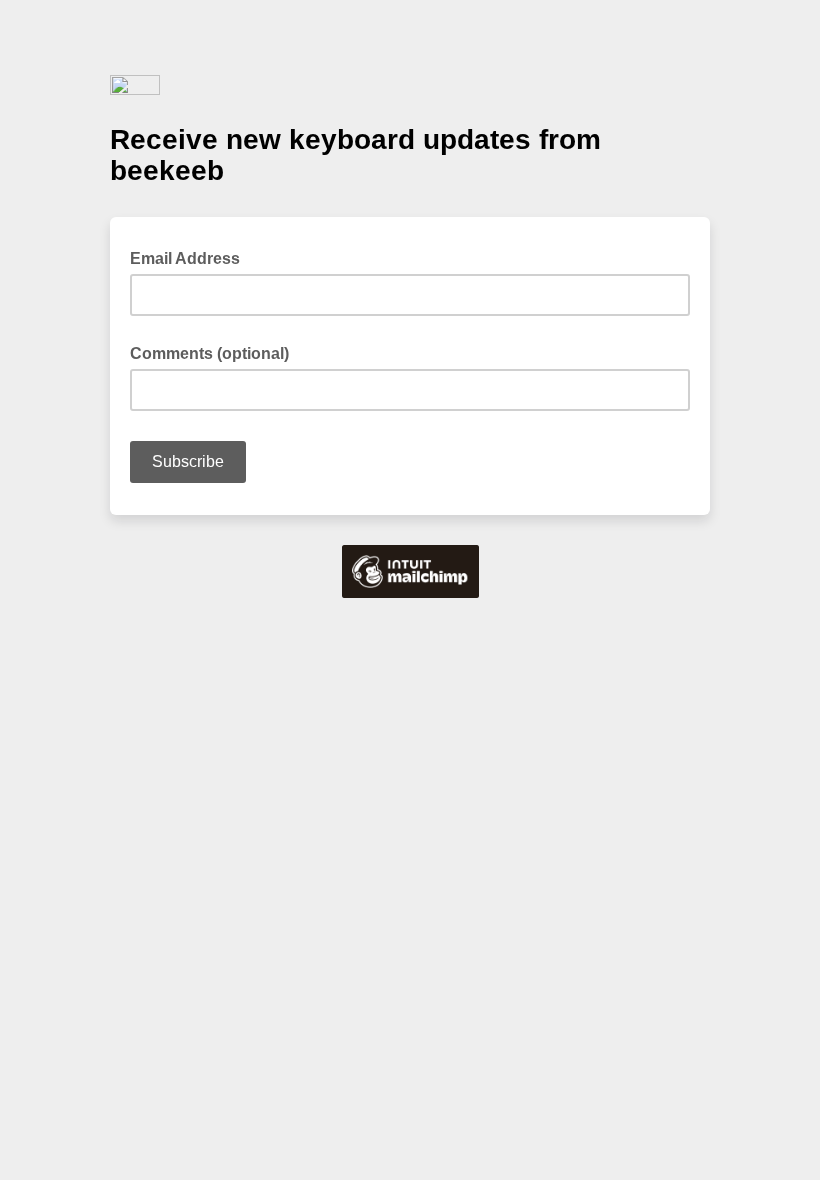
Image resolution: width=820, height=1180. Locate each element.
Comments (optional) (209, 353)
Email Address (191, 257)
